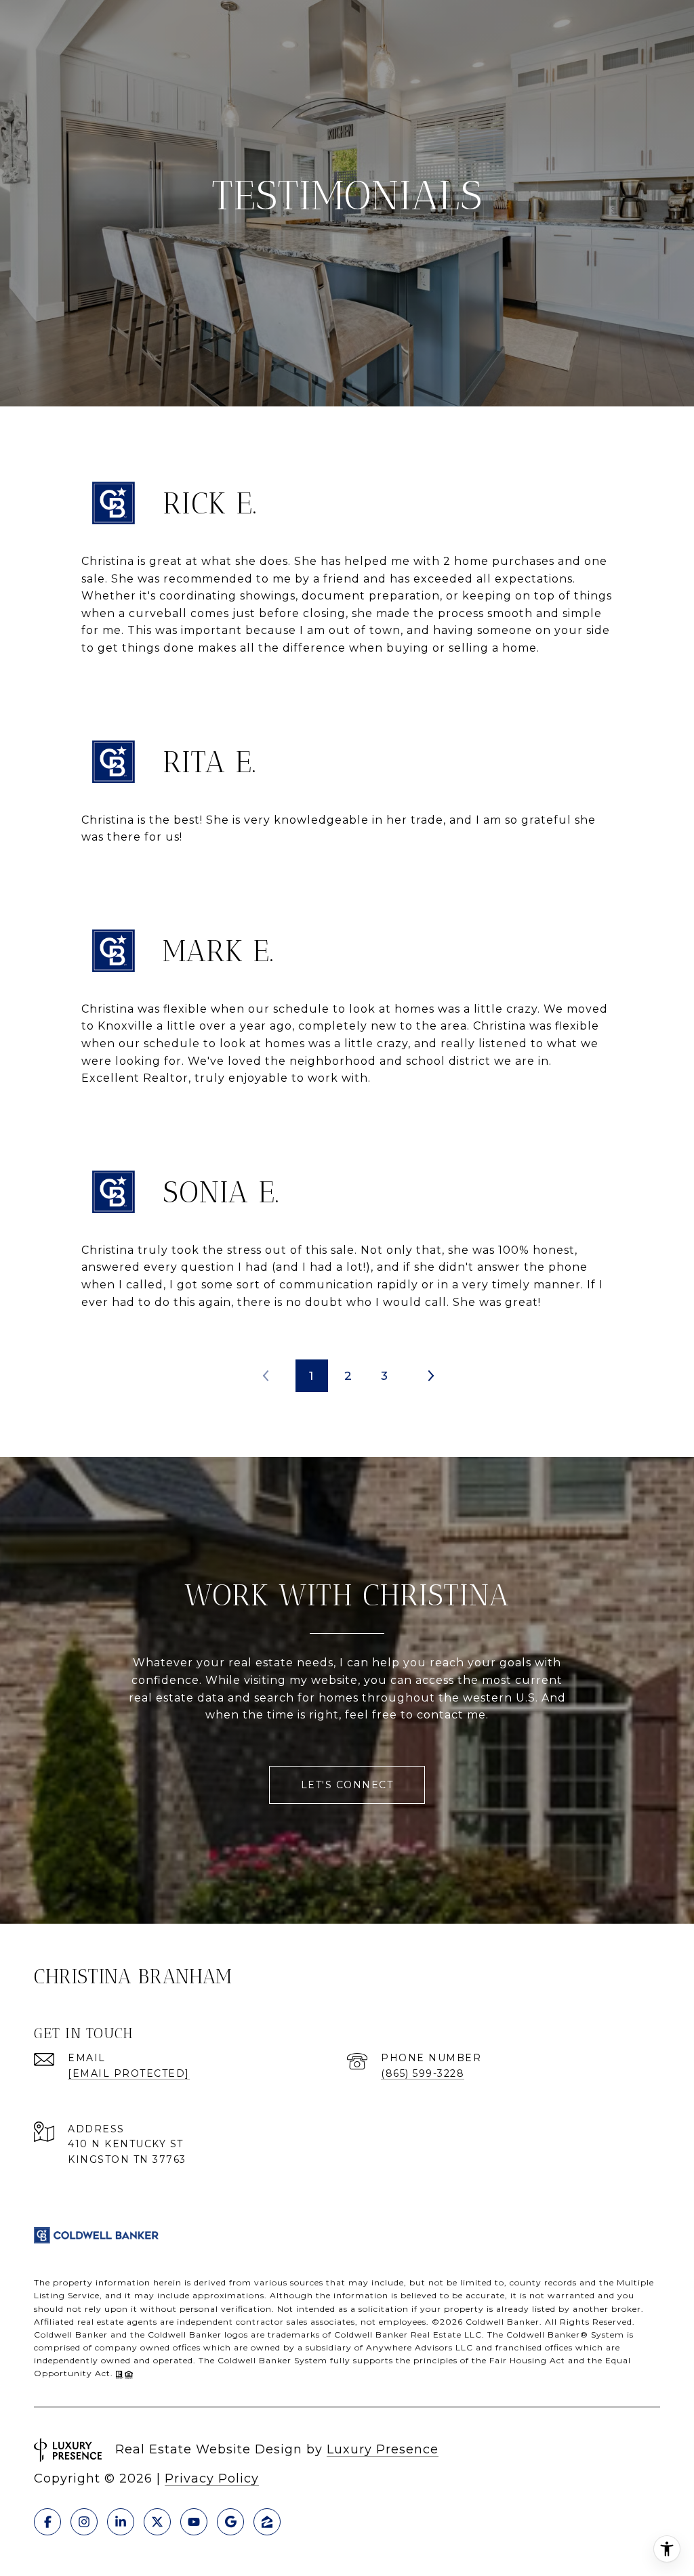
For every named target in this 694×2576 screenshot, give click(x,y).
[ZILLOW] (267, 2522)
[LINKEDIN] (121, 2522)
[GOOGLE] (230, 2522)
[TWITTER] (157, 2522)
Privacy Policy (212, 2478)
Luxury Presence (383, 2449)
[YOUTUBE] (194, 2522)
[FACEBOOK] (47, 2522)
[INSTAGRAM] (84, 2522)
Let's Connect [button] (347, 1785)
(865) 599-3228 (423, 2073)
